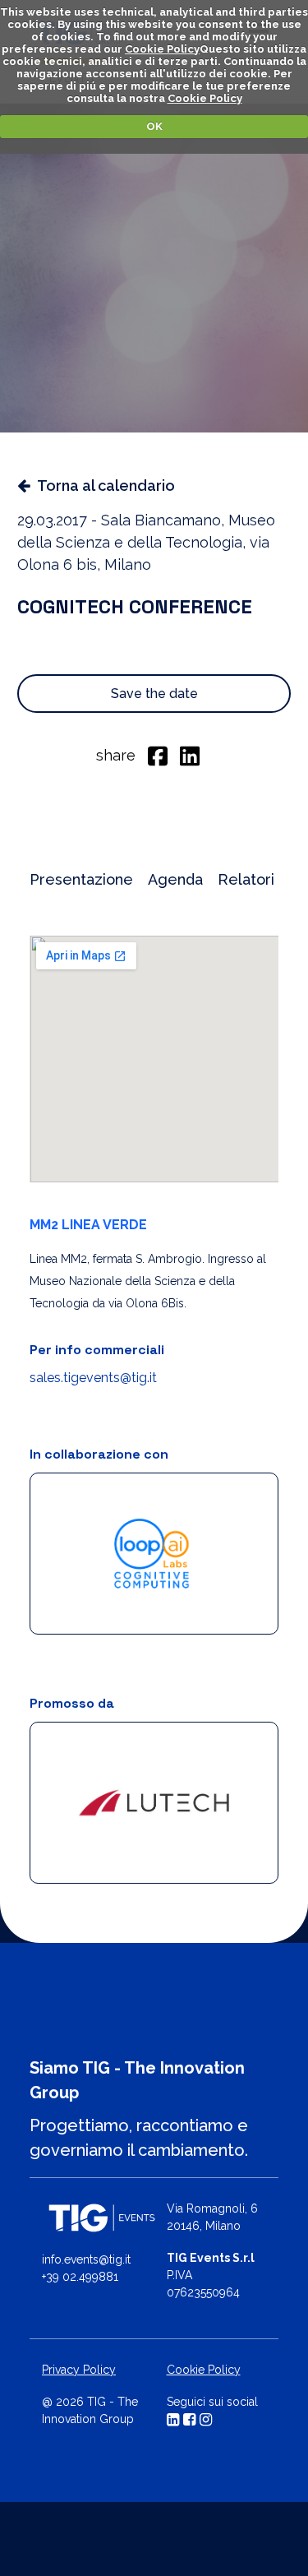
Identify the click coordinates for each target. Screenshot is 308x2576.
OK (154, 126)
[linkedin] (190, 755)
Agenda (175, 879)
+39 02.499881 (80, 2277)
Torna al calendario (106, 486)
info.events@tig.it (86, 2259)
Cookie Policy (162, 49)
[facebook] (158, 755)
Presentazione (81, 879)
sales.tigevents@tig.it (93, 1378)
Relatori (246, 879)
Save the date (154, 694)
